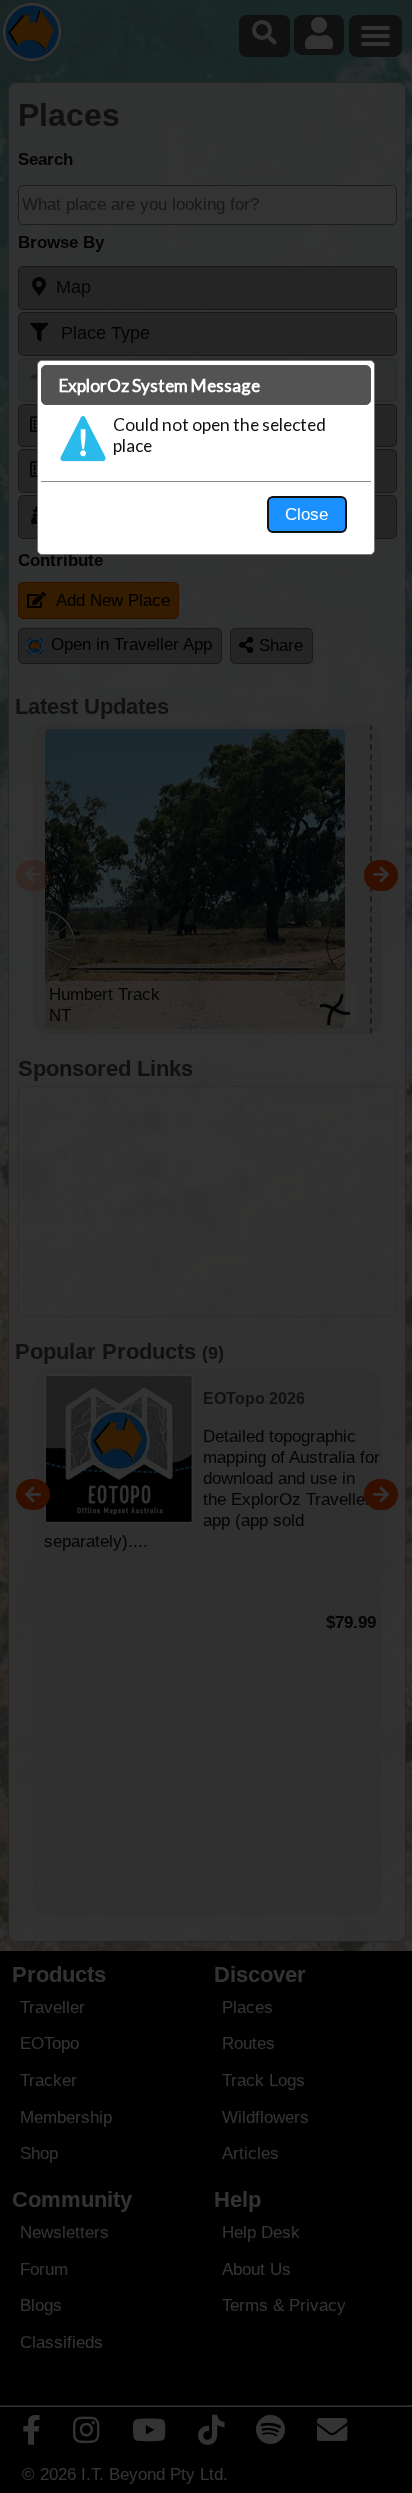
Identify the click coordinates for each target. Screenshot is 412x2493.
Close (306, 514)
